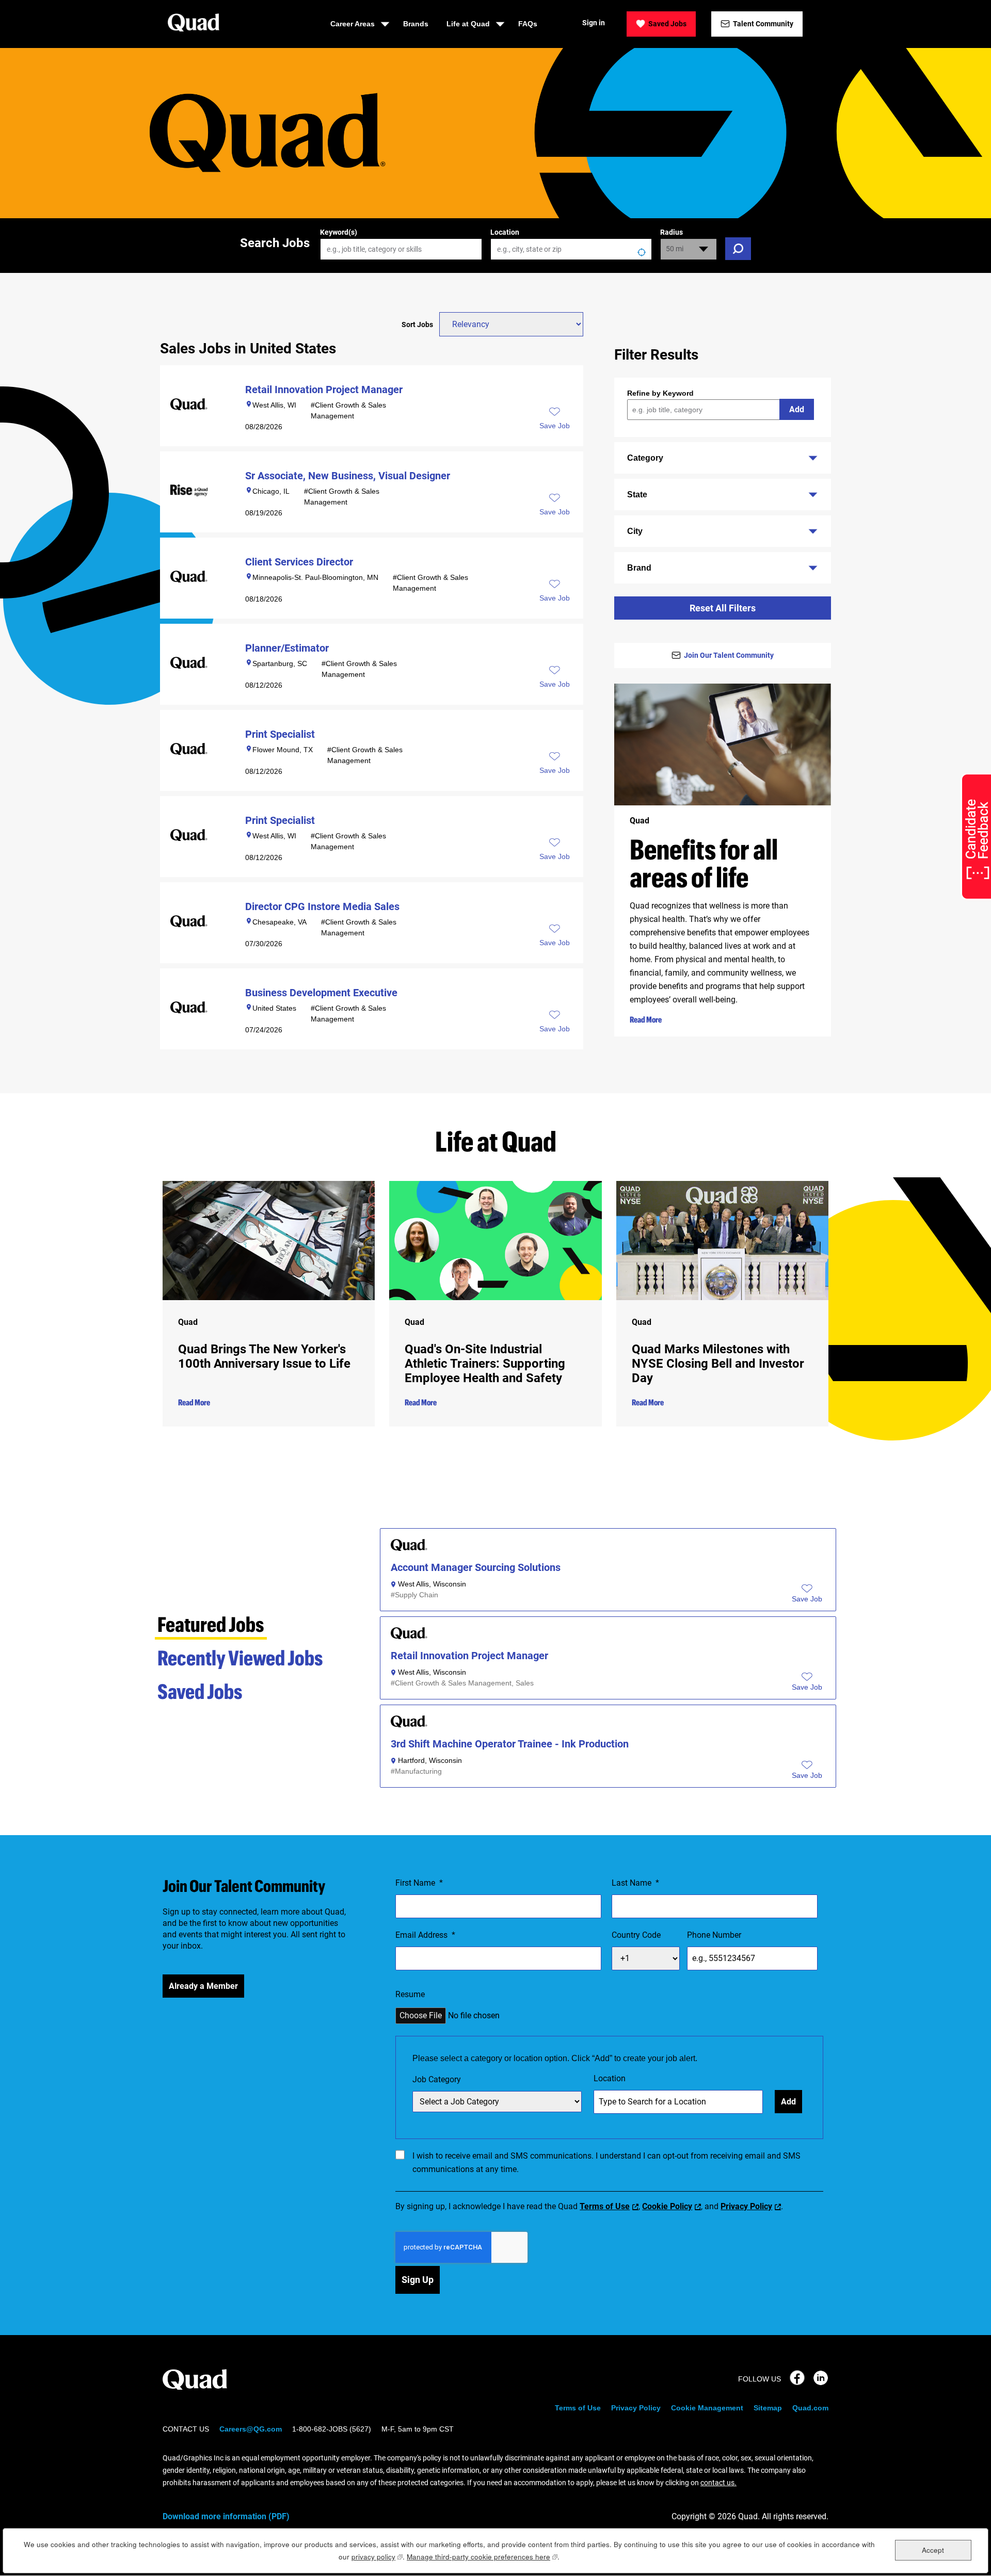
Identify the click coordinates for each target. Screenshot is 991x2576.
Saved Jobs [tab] (200, 1691)
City (635, 531)
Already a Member (203, 1986)
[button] (807, 1599)
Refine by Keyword (660, 393)
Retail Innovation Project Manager (469, 1656)
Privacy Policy (746, 2206)
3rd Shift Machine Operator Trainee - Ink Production (510, 1744)
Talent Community (763, 24)
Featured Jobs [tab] (211, 1624)
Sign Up (418, 2280)
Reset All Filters (723, 608)
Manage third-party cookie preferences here (482, 2557)
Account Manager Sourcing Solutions (476, 1568)
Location (505, 232)
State (637, 495)
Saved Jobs (667, 24)
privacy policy (377, 2557)
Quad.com (810, 2408)
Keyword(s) (339, 232)
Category (645, 458)
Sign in (594, 23)
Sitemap (768, 2408)
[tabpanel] (608, 1662)
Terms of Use (605, 2206)
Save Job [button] (555, 426)
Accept (933, 2549)
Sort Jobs (417, 325)
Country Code (636, 1935)
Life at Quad (468, 24)
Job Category (437, 2079)
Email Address (425, 1935)
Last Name (635, 1883)
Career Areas (353, 24)
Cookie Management (707, 2408)
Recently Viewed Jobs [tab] (240, 1657)
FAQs (528, 24)
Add (797, 409)
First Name (419, 1883)
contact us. (718, 2483)
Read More (646, 1019)
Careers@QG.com (251, 2429)
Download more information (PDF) (226, 2516)
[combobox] (571, 249)
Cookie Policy (667, 2206)
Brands (416, 24)
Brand (639, 568)
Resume (410, 1994)
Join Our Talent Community (729, 655)
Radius (672, 232)
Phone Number (714, 1935)
